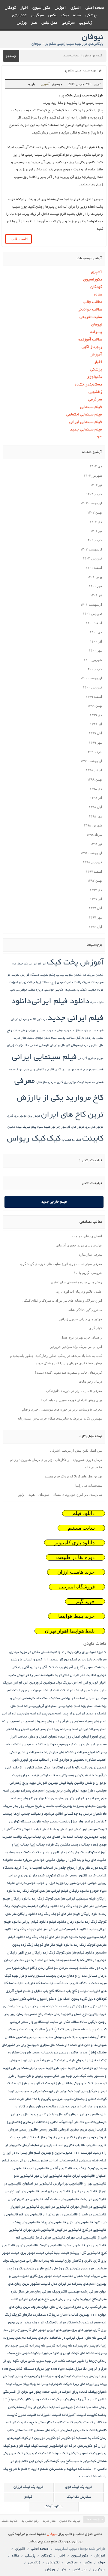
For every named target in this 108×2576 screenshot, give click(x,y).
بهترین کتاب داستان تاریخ (54, 1806)
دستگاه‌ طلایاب (58, 1983)
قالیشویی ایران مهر (48, 2176)
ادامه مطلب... (18, 239)
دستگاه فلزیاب (79, 1983)
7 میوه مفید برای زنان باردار (86, 1652)
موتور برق (34, 1116)
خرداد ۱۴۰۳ (94, 494)
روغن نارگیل (84, 1038)
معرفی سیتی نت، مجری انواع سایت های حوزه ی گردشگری (61, 1264)
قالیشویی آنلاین (61, 2168)
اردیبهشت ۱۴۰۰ (91, 678)
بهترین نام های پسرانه (28, 1799)
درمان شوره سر (18, 1968)
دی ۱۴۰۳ (96, 466)
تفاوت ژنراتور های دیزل (87, 1822)
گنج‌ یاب (65, 2461)
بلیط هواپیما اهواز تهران (70, 1631)
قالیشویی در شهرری (55, 2207)
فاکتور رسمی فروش (23, 2130)
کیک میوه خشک (57, 2453)
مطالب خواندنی (90, 310)
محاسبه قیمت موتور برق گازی (76, 1083)
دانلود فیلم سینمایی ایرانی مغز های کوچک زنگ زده (51, 1929)
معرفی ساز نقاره (46, 1083)
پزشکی (91, 16)
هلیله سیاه (44, 1127)
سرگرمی (37, 16)
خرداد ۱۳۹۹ (94, 752)
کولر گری (96, 1328)
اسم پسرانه (11, 1721)
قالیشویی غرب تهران (81, 2238)
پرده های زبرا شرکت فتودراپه (70, 2384)
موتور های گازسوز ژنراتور (68, 1127)
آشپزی (76, 8)
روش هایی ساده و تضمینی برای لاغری (76, 1282)
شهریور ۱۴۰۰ (93, 660)
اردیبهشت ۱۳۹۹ (91, 761)
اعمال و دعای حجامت (87, 1236)
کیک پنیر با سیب (84, 2461)
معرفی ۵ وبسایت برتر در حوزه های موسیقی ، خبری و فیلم (62, 1409)
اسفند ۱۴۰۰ (94, 623)
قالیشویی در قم (30, 2215)
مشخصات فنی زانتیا (89, 1486)
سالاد (83, 2022)
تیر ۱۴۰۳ (96, 485)
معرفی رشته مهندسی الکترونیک (75, 2292)
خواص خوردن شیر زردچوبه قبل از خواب (67, 1883)
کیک (54, 1139)
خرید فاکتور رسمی (82, 1876)
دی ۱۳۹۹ (96, 715)
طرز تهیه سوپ (70, 2068)
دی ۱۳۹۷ (96, 890)
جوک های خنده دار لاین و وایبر (64, 1853)
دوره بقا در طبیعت (75, 1557)
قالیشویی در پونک (27, 2222)
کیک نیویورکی (34, 2453)
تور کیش (80, 1829)
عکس (53, 16)
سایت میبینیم (81, 1528)
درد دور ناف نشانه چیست (88, 1968)
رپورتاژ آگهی (92, 347)
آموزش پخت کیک (75, 963)
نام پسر (95, 2346)
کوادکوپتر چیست (51, 2446)
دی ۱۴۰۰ (96, 632)
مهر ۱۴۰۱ (95, 586)
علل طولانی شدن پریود (46, 2114)
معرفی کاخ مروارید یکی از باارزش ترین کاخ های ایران (59, 1098)
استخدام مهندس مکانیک (67, 1698)
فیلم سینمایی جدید (86, 430)
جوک (65, 16)
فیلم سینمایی (91, 407)
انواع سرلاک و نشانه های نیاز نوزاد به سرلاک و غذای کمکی (62, 1300)
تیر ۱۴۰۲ (96, 531)
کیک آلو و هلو (20, 2446)
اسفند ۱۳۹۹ (94, 697)
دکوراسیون (41, 8)
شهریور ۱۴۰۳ (93, 475)
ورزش (22, 23)
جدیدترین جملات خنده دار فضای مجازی (70, 1837)
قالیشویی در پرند (53, 2222)
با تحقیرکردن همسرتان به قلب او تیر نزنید (63, 1775)
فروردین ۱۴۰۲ (92, 558)
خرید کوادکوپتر (57, 1876)
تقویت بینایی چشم (61, 975)
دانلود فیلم (84, 1513)
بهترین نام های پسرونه (90, 1806)
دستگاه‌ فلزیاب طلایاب (31, 1983)
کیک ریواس (26, 1139)
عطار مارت (20, 1038)
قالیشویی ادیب (38, 2168)
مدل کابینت (49, 2284)
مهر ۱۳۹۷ (95, 917)
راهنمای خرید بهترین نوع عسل (81, 1337)
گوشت (54, 2461)
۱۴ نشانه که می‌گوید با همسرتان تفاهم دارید (64, 2469)
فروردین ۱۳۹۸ (92, 862)
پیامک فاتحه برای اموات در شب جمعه (69, 2392)
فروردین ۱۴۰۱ (92, 613)
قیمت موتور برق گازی (69, 1070)
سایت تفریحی (91, 317)
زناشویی (86, 23)
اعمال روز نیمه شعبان (64, 1737)
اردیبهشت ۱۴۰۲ (91, 549)
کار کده (11, 2423)
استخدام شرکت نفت (68, 1691)
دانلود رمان (75, 1922)
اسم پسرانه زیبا (66, 1729)
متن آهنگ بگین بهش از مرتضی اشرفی (76, 1450)
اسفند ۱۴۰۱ (94, 568)
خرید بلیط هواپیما (76, 1616)
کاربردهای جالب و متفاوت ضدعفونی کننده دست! (69, 1372)
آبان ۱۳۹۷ (95, 908)
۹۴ (99, 437)
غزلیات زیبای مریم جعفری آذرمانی (79, 1245)
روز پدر (10, 2014)
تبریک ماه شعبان (84, 975)
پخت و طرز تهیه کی (17, 2376)
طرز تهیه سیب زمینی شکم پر (83, 71)
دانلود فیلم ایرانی (61, 1002)
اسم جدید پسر (69, 1706)
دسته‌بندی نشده (88, 385)
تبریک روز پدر (23, 1806)
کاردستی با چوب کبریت (34, 2423)
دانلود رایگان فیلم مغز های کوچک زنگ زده (69, 1914)
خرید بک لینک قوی (79, 2487)
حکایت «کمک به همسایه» (80, 990)
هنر (34, 23)
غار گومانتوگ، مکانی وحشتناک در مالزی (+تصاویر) (43, 2122)
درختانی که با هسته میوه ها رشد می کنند (67, 1960)
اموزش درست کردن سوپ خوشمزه (70, 1745)
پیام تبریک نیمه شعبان (22, 1127)
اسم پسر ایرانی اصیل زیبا (34, 1729)
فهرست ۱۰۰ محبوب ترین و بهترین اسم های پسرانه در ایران (47, 2153)
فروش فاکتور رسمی (71, 2138)
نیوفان (96, 325)
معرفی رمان (43, 2292)
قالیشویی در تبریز (84, 2192)
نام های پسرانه (38, 2338)
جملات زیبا (43, 983)
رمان (20, 2014)
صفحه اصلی (95, 8)
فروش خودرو (97, 2138)
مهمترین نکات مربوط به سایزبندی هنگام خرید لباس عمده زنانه (60, 1418)
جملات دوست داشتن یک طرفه (68, 1845)
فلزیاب (102, 2145)
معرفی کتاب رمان (94, 2307)
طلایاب (68, 2099)
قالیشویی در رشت (93, 2199)
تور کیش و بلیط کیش (57, 1829)
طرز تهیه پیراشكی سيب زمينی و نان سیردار (47, 2076)
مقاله (77, 16)
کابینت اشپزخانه (49, 2415)
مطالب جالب (92, 302)
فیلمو (28, 2497)
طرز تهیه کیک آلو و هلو (44, 2084)
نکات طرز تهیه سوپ (51, 2361)
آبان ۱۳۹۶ (95, 927)
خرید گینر (85, 1601)
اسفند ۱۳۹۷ (94, 871)
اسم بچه (87, 1706)
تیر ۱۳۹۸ (96, 844)
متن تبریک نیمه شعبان (90, 2276)
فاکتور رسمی (48, 2130)
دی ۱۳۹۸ (96, 789)
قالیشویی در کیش (68, 2230)
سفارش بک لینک (79, 2497)
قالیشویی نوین (27, 2246)
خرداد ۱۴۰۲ (94, 540)
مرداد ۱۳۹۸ (94, 835)
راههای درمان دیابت (25, 1031)
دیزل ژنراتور (79, 2006)
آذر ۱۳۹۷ (96, 899)
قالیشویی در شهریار (25, 2207)
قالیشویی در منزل (80, 2222)
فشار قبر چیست (22, 2138)
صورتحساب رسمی (45, 2053)
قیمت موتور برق (93, 1070)
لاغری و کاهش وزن (42, 1070)
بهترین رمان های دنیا (60, 1799)
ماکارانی (32, 2261)
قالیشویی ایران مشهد (79, 2176)
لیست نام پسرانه (51, 2261)
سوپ (83, 2037)
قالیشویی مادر (96, 2246)
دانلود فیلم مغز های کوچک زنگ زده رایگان (63, 1953)
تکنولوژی (19, 16)
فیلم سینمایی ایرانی (85, 422)
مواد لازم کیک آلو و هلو (49, 2323)
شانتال (10, 2037)
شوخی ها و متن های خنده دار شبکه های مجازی (73, 2045)
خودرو (94, 1891)
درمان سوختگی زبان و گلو (49, 1968)
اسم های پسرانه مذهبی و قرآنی (83, 1721)
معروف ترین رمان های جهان (61, 2307)
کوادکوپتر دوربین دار (44, 2438)
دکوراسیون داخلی (40, 1999)
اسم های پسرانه (49, 1714)
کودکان (10, 8)
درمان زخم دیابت (90, 1381)
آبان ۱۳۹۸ (95, 807)
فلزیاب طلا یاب (85, 2145)
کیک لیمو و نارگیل (82, 2453)
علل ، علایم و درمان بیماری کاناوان (40, 2107)
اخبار (24, 8)
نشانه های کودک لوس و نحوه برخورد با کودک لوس (58, 2353)
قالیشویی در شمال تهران (88, 2207)
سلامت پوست (66, 1038)
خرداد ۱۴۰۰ (94, 669)
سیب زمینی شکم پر (30, 2037)
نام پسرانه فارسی (59, 2346)
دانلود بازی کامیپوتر (75, 1543)
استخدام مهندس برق (37, 1691)
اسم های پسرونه (47, 1721)
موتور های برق (94, 1127)
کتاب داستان (24, 2430)
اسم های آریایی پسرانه (41, 1706)
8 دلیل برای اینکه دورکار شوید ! (72, 1660)
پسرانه (96, 332)
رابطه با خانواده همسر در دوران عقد (42, 2006)
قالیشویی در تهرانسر (55, 2192)
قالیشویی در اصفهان (37, 2184)
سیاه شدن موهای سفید (42, 1038)
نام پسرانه (81, 2346)
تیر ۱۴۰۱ (96, 595)
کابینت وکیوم (83, 2423)
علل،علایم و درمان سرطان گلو (85, 1046)
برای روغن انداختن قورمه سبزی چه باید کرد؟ (71, 1400)
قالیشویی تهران (95, 2184)
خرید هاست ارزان (76, 1572)
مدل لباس (49, 23)
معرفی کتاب (20, 2299)
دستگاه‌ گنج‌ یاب (54, 1991)
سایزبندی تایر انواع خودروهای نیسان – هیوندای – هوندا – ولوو (60, 1495)
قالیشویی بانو (24, 2176)
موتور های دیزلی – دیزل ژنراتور (80, 1319)
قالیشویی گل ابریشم (85, 2253)
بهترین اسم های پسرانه (38, 1791)
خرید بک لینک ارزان (28, 2487)
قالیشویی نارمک (50, 2246)
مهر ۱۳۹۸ (95, 816)
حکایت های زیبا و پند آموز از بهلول (81, 1860)
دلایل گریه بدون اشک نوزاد (75, 1999)
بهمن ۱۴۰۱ (95, 577)
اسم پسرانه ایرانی (93, 1729)
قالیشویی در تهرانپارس (22, 2192)
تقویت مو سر (97, 1829)
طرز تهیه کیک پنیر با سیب (40, 2091)
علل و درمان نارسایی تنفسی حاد (45, 1046)
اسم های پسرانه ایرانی (19, 1714)
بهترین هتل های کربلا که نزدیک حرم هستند (73, 1476)
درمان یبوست (47, 1031)
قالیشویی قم (25, 2238)
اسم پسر (27, 1721)
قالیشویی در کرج (94, 2230)
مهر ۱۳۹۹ (95, 742)
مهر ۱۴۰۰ (95, 650)
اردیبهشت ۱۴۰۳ (91, 503)
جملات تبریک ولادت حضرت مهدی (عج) (75, 983)
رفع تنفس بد (34, 2014)
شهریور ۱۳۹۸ (93, 825)
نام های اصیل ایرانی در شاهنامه (73, 2338)
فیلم (103, 2161)
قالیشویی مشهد (74, 2246)
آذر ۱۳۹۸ (96, 798)
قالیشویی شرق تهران (39, 2230)
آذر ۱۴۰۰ (96, 641)
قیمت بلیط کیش (57, 2253)
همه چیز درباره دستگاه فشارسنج (33, 2369)
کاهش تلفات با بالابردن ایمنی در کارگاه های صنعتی (70, 2430)
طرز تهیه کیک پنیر (73, 2091)
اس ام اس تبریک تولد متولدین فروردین (76, 1347)
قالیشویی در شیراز (93, 2215)
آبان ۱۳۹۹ (95, 733)
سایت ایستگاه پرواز (43, 2022)
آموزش (60, 8)
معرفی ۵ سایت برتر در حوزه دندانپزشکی (74, 1391)
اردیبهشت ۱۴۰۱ (91, 604)
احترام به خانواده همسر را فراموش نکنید (39, 1675)
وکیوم (36, 2376)
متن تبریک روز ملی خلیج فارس (58, 2269)
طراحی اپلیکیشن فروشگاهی (55, 2060)
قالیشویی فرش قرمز (50, 2238)
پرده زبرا (100, 2384)
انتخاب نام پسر (33, 1745)
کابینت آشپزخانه (74, 2415)
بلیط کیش (66, 1783)
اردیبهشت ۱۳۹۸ (91, 853)
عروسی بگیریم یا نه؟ (88, 1273)
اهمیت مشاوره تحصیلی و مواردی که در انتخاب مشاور (68, 1760)
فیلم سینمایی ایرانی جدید (29, 2161)
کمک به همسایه (71, 1140)
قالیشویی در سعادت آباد (61, 2199)
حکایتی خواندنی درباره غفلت (46, 990)
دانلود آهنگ (54, 2507)
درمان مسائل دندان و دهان (74, 1031)
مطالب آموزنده (90, 340)
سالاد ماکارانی (69, 2022)
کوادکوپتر (68, 2438)
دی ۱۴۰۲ (96, 522)
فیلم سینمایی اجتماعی (84, 415)
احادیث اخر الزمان (83, 1675)
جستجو (11, 56)
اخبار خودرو (98, 1683)
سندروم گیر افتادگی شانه (85, 1310)
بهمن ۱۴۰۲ (95, 512)
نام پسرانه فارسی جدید (28, 2346)
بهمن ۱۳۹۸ (95, 779)
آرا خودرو (40, 1660)
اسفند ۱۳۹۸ (94, 770)
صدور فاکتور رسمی (73, 2053)
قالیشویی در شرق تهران (25, 2199)
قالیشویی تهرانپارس (68, 2184)
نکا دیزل (81, 2369)
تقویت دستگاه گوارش (34, 975)
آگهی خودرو (38, 1667)
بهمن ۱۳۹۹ (95, 706)
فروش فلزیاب (45, 2138)
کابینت (93, 1139)
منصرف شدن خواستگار (84, 2323)
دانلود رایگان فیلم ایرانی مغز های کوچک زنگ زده (53, 1891)
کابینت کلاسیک (62, 2423)
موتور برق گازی (17, 1116)
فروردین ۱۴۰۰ (92, 687)
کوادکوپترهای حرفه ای (81, 2446)
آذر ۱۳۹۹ (96, 724)
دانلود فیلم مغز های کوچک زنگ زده (52, 1937)
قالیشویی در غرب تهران (60, 2215)
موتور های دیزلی (59, 2330)
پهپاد (33, 2384)
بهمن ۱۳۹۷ (95, 880)
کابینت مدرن (27, 2415)
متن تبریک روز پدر (20, 2269)
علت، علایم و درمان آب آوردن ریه (79, 1291)
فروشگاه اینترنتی (77, 1587)
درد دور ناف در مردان (33, 1020)
